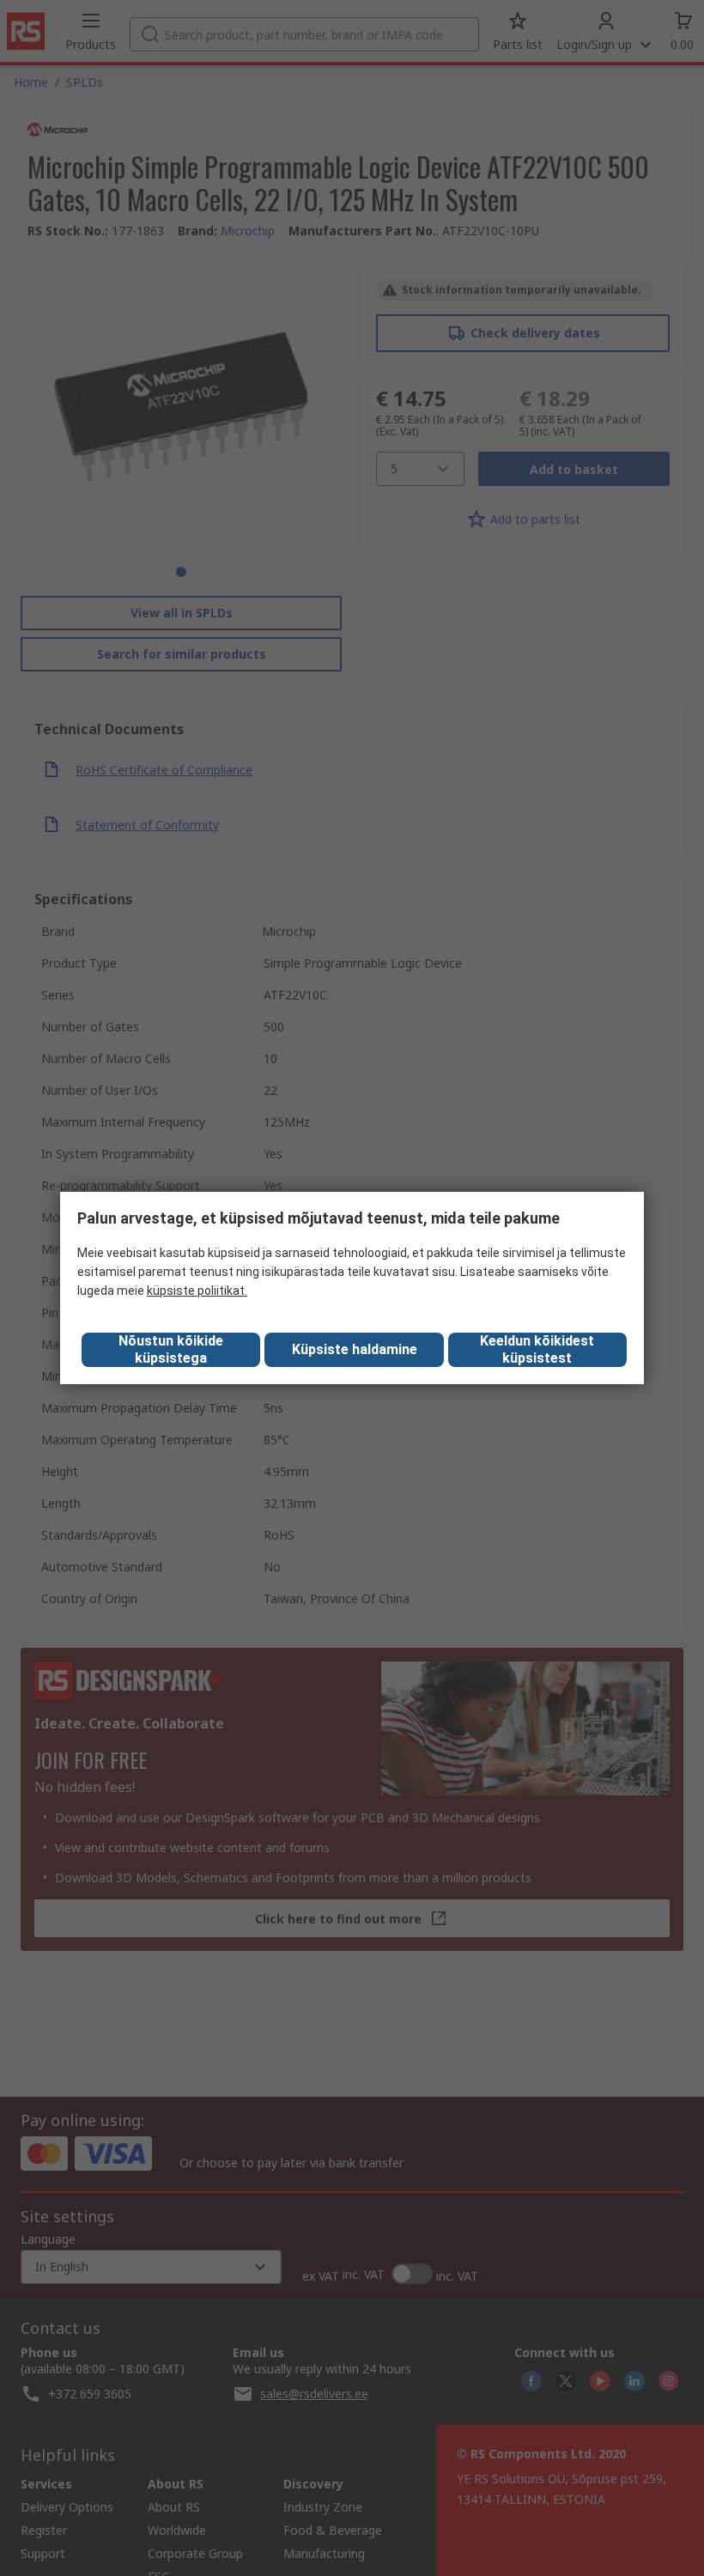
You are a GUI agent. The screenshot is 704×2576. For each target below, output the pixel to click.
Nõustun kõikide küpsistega (171, 1349)
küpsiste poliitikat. (197, 1291)
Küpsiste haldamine (355, 1349)
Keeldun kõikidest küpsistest (537, 1349)
